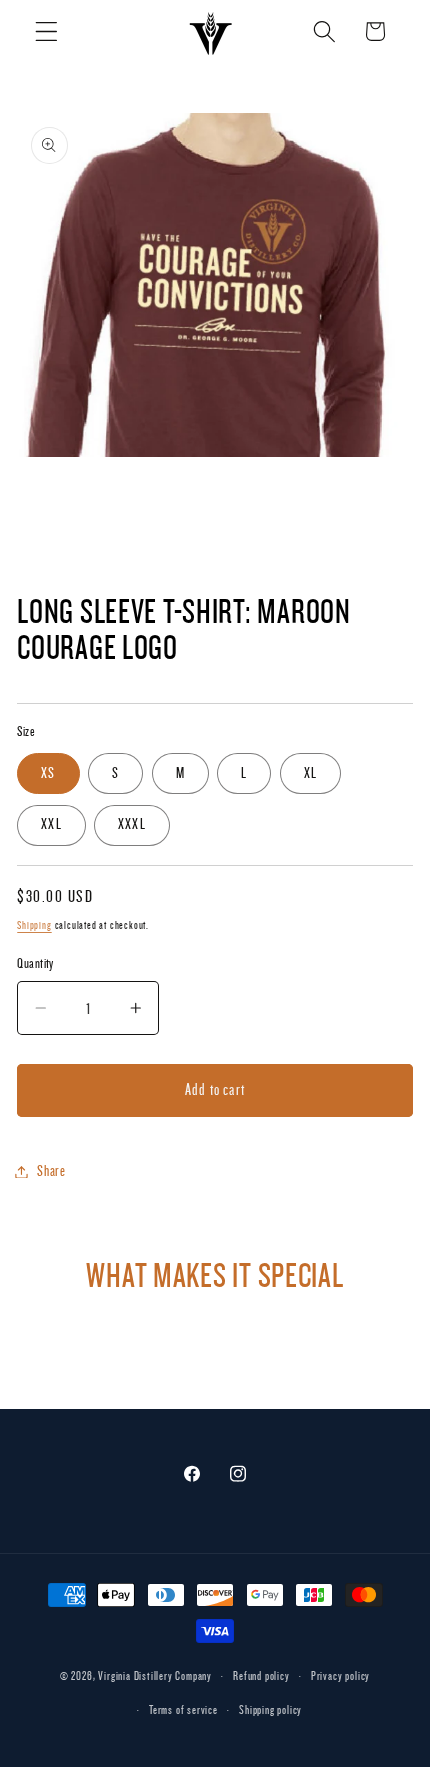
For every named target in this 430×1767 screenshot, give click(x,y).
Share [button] (51, 1171)
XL (310, 773)
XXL (51, 824)
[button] (46, 31)
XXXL (132, 824)
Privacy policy (340, 1676)
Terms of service (183, 1710)
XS (48, 773)
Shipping (34, 925)
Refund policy (261, 1676)
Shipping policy (270, 1710)
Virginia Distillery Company (155, 1676)
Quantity (35, 963)
